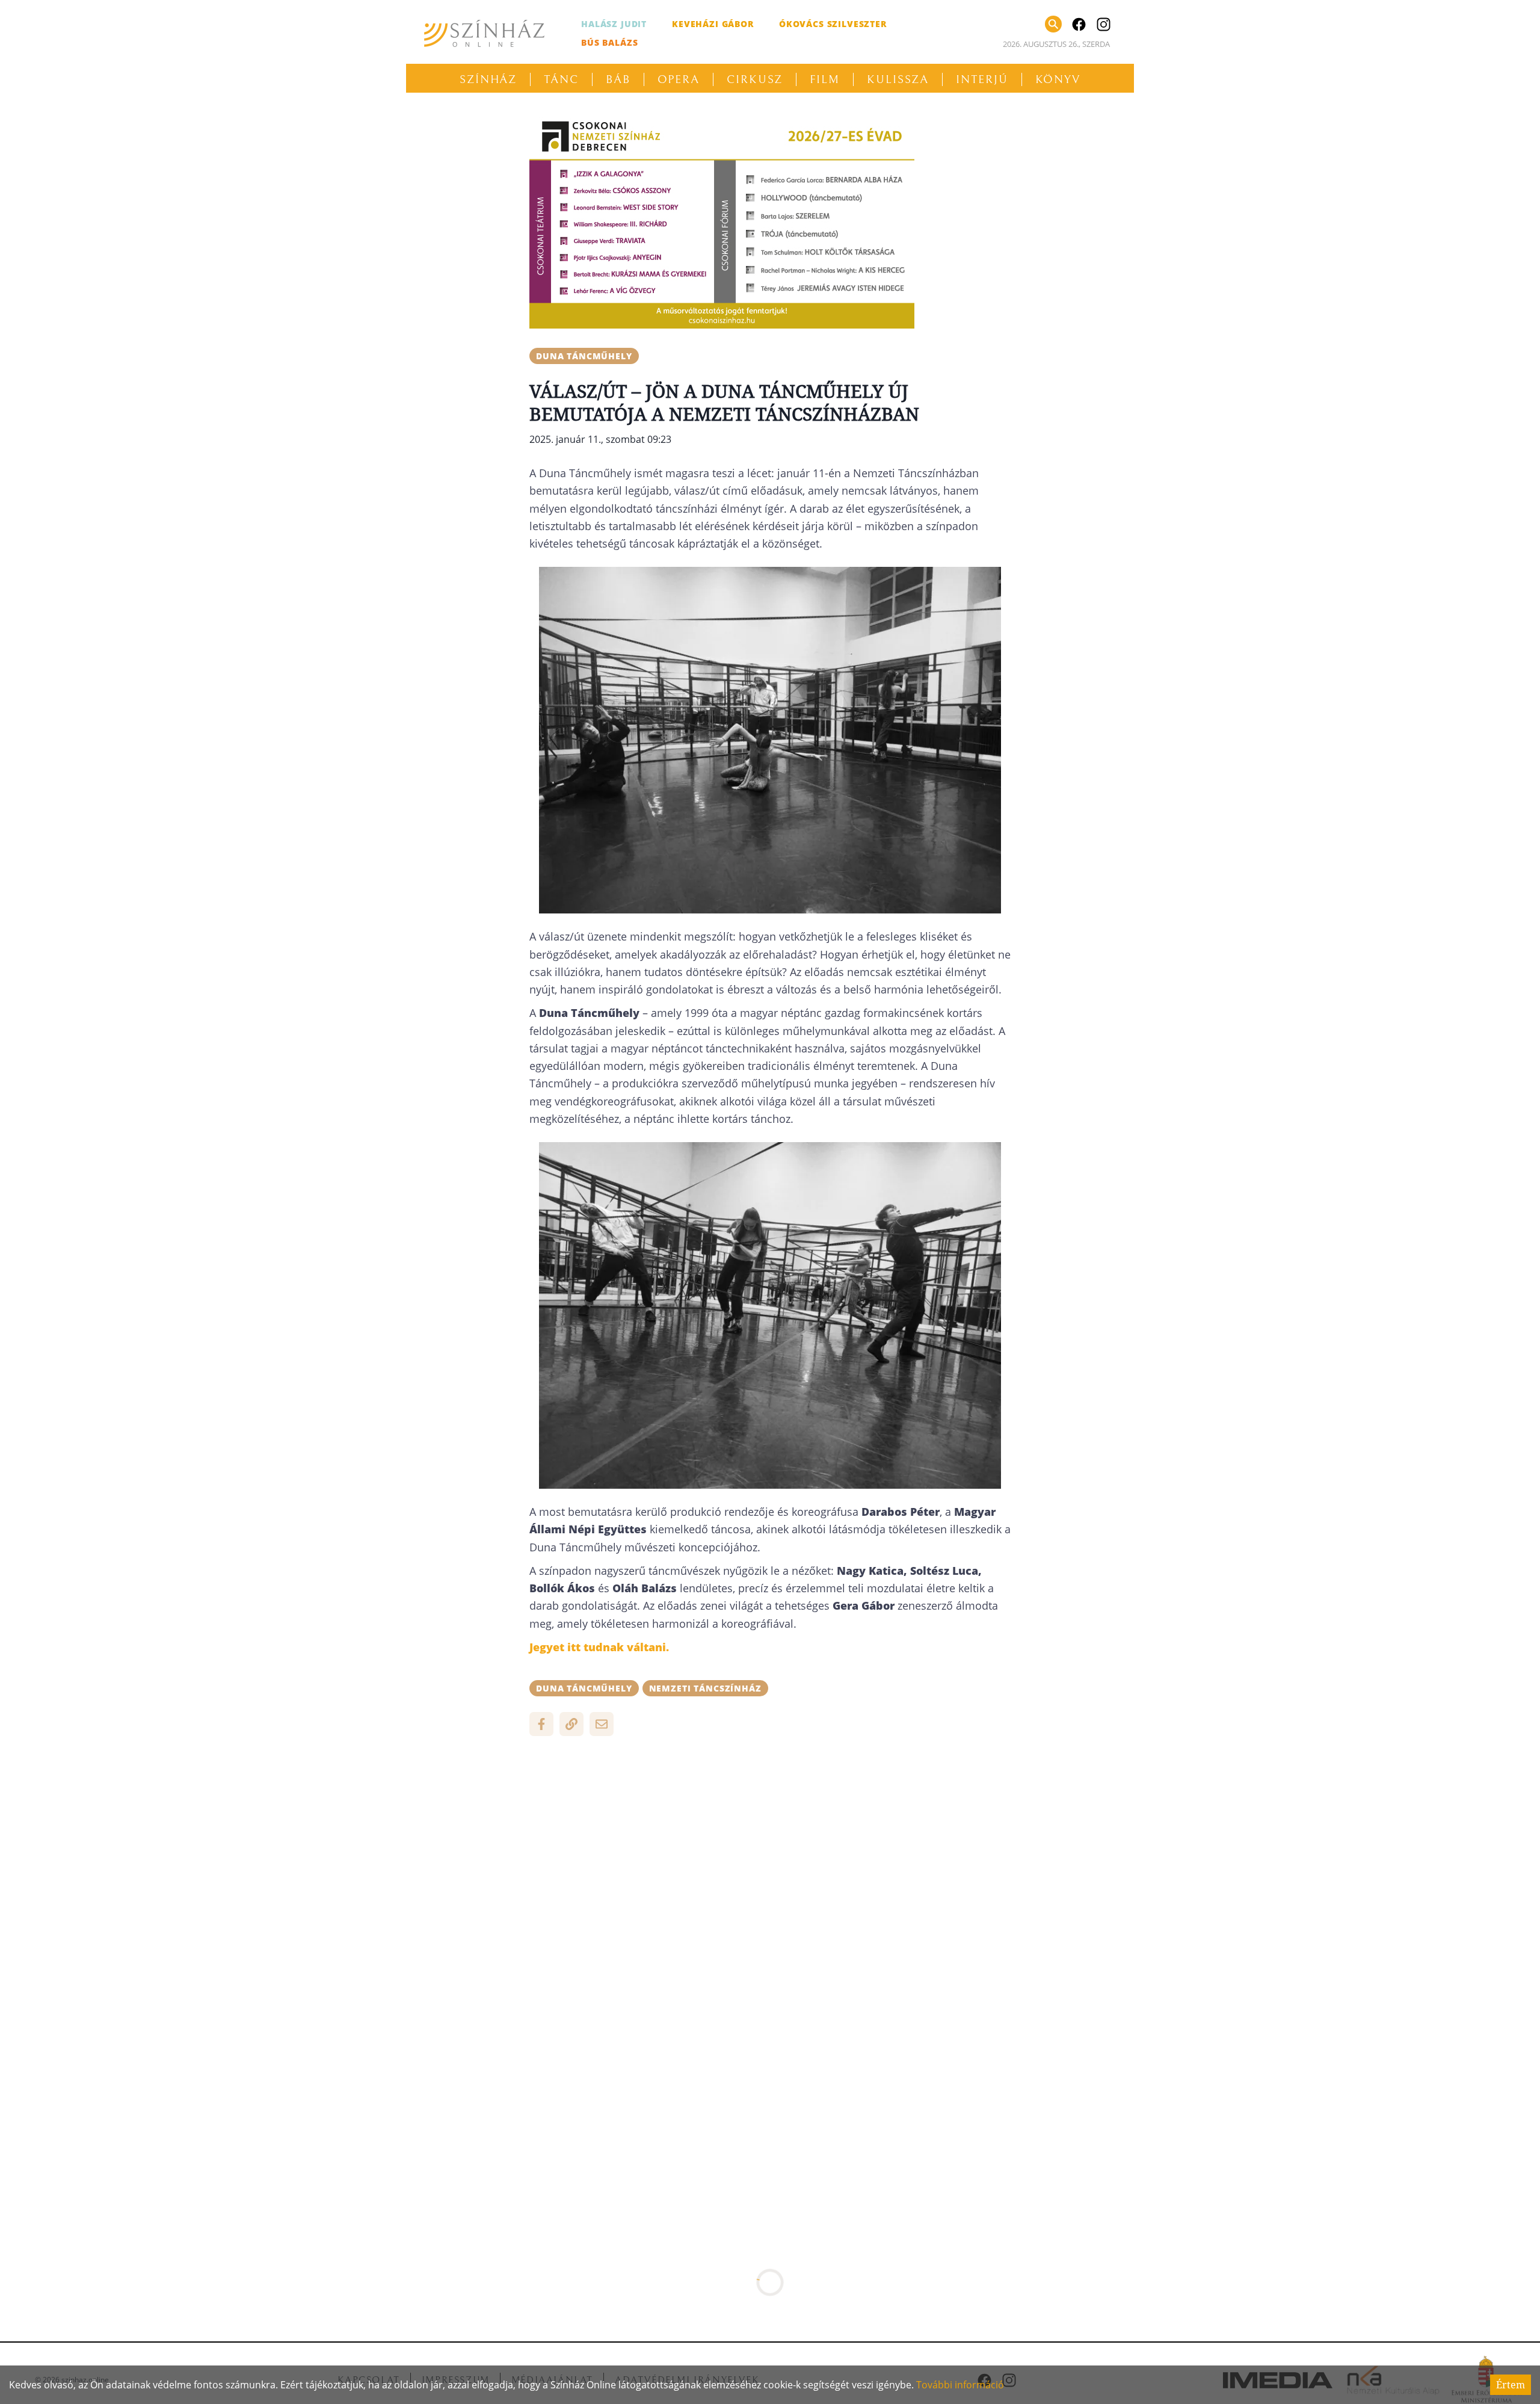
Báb (618, 79)
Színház (488, 79)
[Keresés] (1053, 24)
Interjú (982, 79)
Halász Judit (614, 24)
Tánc (561, 79)
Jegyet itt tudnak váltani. (599, 1647)
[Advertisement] (770, 1832)
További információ (960, 2385)
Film (825, 79)
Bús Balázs (609, 42)
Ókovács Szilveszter (833, 24)
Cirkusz (755, 79)
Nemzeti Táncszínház (705, 1688)
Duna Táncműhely (584, 356)
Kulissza (898, 79)
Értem (1511, 2385)
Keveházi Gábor (713, 24)
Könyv (1058, 79)
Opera (679, 79)
